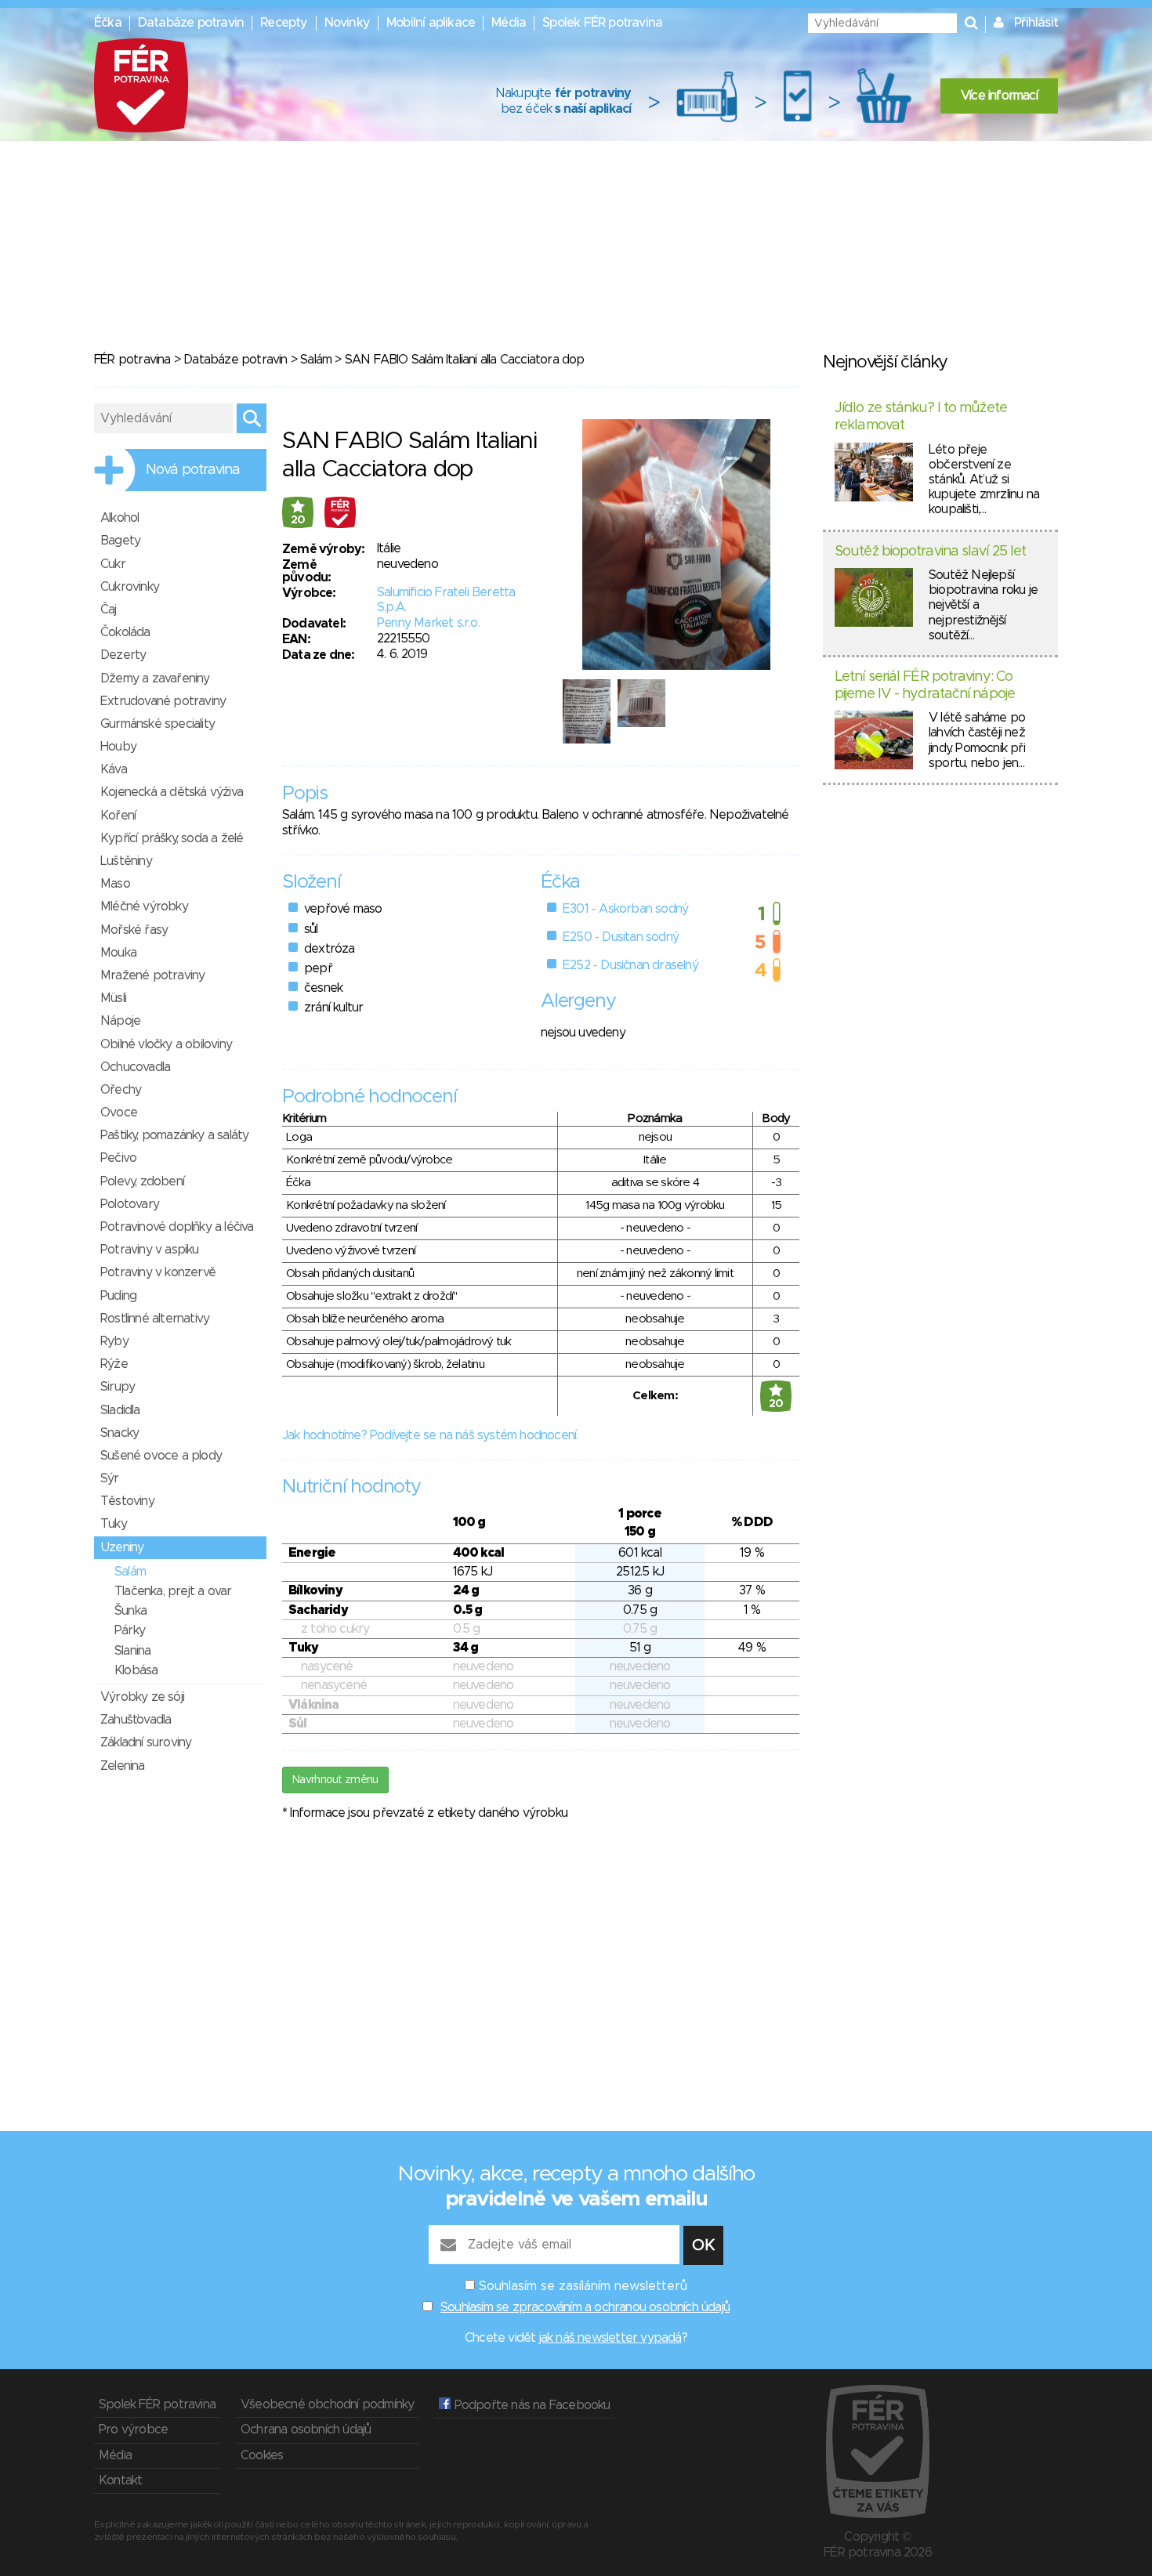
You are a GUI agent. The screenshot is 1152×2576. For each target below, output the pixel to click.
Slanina (132, 1651)
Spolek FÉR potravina (602, 23)
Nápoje (120, 1021)
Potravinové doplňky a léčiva (177, 1227)
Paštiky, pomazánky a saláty (174, 1135)
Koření (118, 816)
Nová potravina (193, 470)
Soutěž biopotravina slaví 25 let (930, 552)
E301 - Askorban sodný (625, 909)
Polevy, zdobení (142, 1181)
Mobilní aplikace (431, 23)
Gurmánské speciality (158, 724)
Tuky (114, 1524)
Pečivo (118, 1158)
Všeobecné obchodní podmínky (327, 2404)
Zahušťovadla (136, 1720)
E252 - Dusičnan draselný (630, 965)
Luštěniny (126, 861)
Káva (114, 769)
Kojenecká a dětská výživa (172, 792)
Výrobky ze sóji (142, 1697)
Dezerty (123, 655)
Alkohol (120, 518)
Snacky (120, 1433)
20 (298, 520)
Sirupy (118, 1387)
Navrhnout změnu (335, 1780)
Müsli (113, 998)
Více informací (999, 96)
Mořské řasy (134, 930)
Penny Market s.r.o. (428, 623)
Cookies (262, 2455)
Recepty (284, 23)
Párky (130, 1630)
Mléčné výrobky (144, 906)
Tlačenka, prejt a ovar (173, 1591)
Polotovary (130, 1204)
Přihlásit (1036, 23)
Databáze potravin (191, 23)
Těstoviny (127, 1501)
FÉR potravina (132, 360)
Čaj (109, 610)
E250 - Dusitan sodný (621, 937)
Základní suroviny (146, 1742)
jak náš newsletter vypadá (610, 2338)
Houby (118, 747)
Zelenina (123, 1766)
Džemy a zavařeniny (155, 678)
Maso (115, 884)
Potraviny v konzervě (158, 1272)
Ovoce (119, 1113)
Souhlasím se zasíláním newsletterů (583, 2286)
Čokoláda (125, 632)
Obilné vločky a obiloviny (166, 1044)
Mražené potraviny (152, 975)
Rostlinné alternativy (155, 1319)
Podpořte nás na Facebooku (530, 2405)
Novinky (347, 23)
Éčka (108, 23)
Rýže (114, 1364)
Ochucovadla (135, 1067)
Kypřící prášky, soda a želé (172, 838)
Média (509, 23)
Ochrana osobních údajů (306, 2429)
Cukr (113, 564)
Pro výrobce (133, 2429)
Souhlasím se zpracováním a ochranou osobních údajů (585, 2307)
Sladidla (120, 1410)
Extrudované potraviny (163, 701)
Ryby (114, 1341)
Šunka (130, 1611)
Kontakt (120, 2480)
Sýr (110, 1478)
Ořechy (121, 1090)
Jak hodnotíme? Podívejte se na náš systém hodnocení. (430, 1435)
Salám (316, 360)
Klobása (136, 1670)
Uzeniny (122, 1547)
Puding (118, 1296)
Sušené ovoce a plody (161, 1456)
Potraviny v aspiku (150, 1250)
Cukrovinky (130, 587)
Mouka (118, 953)
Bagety (120, 541)
